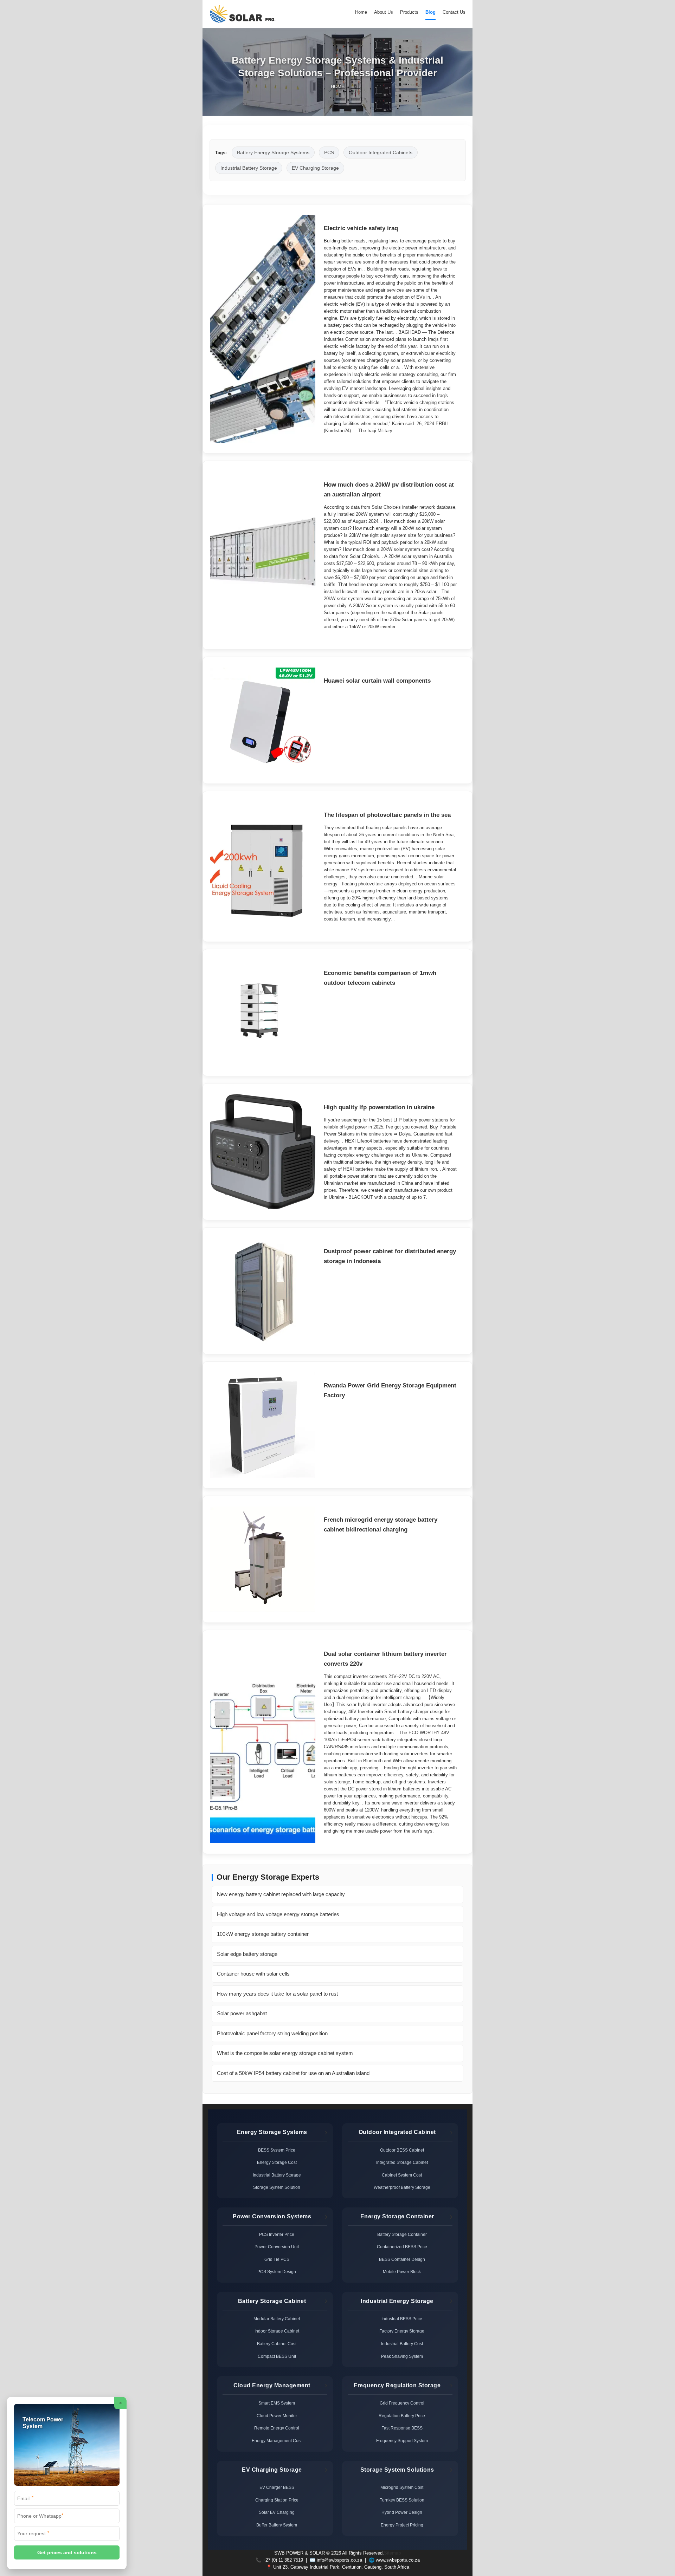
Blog (430, 12)
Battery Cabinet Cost (277, 2344)
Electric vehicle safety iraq (361, 228)
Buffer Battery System (277, 2525)
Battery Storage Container (402, 2235)
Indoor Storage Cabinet (277, 2331)
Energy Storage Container (397, 2216)
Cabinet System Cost (402, 2175)
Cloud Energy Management (272, 2385)
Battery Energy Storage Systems (273, 152)
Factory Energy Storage (402, 2331)
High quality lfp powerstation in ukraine (379, 1107)
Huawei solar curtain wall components (377, 681)
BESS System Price (277, 2150)
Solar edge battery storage (247, 1954)
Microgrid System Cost (402, 2487)
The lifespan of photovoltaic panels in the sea (387, 815)
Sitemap (392, 2553)
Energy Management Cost (277, 2441)
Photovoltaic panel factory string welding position (272, 2033)
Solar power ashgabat (242, 2013)
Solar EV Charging (277, 2512)
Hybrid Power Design (402, 2512)
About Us (384, 12)
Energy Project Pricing (402, 2525)
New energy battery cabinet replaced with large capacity (281, 1894)
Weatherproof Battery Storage (402, 2187)
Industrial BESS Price (402, 2319)
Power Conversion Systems (272, 2216)
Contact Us (454, 12)
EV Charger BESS (277, 2487)
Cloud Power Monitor (277, 2416)
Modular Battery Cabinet (277, 2319)
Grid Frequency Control (402, 2403)
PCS (329, 152)
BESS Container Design (402, 2259)
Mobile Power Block (402, 2272)
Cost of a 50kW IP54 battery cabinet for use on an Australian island (293, 2073)
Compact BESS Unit (277, 2356)
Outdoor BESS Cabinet (402, 2150)
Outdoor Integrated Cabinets (381, 152)
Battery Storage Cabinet (272, 2301)
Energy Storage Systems (272, 2132)
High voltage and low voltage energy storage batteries (278, 1914)
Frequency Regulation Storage (397, 2385)
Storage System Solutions (397, 2470)
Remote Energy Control (277, 2428)
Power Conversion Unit (277, 2247)
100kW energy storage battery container (263, 1934)
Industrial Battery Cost (402, 2344)
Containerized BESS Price (402, 2247)
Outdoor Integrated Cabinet (397, 2132)
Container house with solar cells (253, 1974)
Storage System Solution (277, 2187)
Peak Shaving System (402, 2356)
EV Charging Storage (315, 168)
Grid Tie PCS (277, 2259)
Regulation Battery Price (402, 2416)
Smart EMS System (277, 2403)
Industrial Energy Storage (397, 2301)
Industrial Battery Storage (249, 168)
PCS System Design (277, 2272)
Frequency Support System (402, 2441)
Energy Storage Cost (277, 2162)
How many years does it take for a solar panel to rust (277, 1994)
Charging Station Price (277, 2500)
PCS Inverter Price (277, 2235)
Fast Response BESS (402, 2428)
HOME (338, 86)
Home (361, 12)
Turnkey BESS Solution (402, 2500)
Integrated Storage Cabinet (402, 2162)
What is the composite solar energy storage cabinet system (285, 2053)
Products (409, 12)
